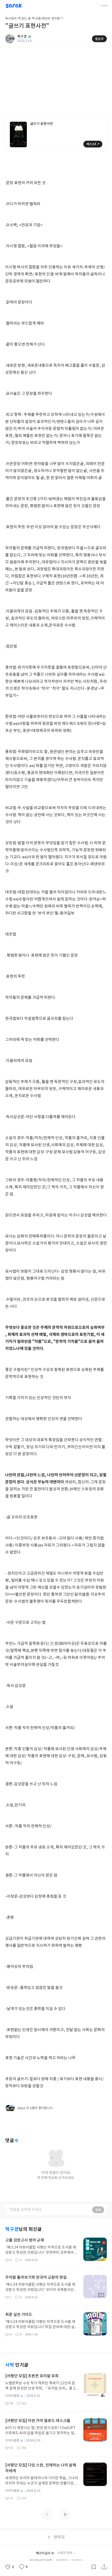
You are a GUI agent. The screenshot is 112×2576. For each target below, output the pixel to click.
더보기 (104, 6)
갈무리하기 (94, 2567)
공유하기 (104, 2567)
